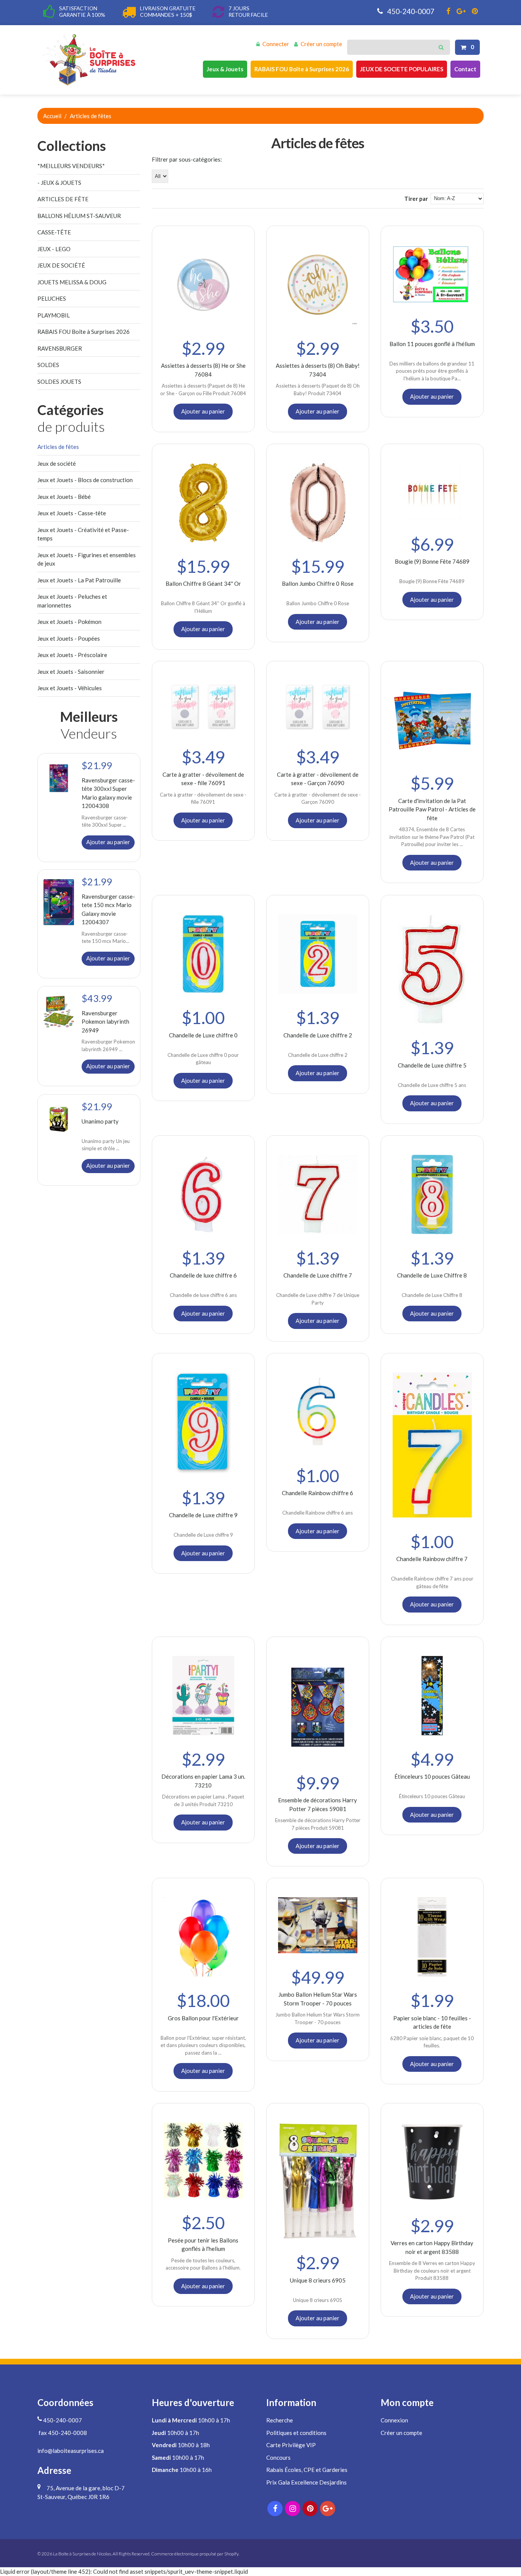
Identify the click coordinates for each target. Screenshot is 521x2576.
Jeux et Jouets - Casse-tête (72, 513)
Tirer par (416, 199)
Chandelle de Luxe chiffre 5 (432, 1065)
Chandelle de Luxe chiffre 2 (318, 1035)
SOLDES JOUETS (59, 382)
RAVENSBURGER (60, 348)
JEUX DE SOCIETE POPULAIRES (402, 69)
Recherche (280, 2420)
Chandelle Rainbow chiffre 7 (432, 1559)
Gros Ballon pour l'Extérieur (203, 2018)
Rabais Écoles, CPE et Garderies (307, 2470)
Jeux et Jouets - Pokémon (69, 622)
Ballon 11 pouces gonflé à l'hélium (432, 344)
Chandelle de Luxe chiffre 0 (203, 1035)
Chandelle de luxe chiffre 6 (203, 1275)
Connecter (276, 44)
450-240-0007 (410, 11)
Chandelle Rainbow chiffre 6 (318, 1493)
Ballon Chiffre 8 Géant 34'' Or (203, 583)
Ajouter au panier (203, 411)
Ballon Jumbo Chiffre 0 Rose (318, 583)
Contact (465, 69)
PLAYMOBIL (54, 315)
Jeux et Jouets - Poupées (69, 638)
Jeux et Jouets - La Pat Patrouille (79, 580)
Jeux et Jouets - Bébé (64, 497)
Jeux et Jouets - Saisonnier (71, 672)
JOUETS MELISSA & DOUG (72, 282)
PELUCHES (52, 298)
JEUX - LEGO (54, 249)
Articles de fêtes (58, 447)
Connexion (394, 2420)
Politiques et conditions (296, 2433)
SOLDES (48, 365)
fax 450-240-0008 (62, 2433)
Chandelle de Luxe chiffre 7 (318, 1275)
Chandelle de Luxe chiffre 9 (203, 1515)
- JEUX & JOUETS (59, 183)
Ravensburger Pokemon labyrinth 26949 (105, 1022)
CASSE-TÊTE (54, 232)
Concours (278, 2457)
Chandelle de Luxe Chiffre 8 (432, 1275)
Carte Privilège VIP (291, 2445)
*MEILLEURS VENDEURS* (71, 166)
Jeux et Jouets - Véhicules (70, 688)
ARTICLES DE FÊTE (63, 199)
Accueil (52, 116)
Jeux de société (57, 463)
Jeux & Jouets (225, 69)
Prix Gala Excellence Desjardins (306, 2482)
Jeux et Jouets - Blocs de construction (85, 480)
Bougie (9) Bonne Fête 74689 (432, 561)
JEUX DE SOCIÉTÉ (61, 265)
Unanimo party (100, 1121)
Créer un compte (321, 44)
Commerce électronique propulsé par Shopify (195, 2554)
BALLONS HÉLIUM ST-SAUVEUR (79, 216)
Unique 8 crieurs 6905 (318, 2280)
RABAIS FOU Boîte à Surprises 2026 (302, 69)
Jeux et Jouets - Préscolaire (72, 655)
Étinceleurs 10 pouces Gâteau (432, 1776)
